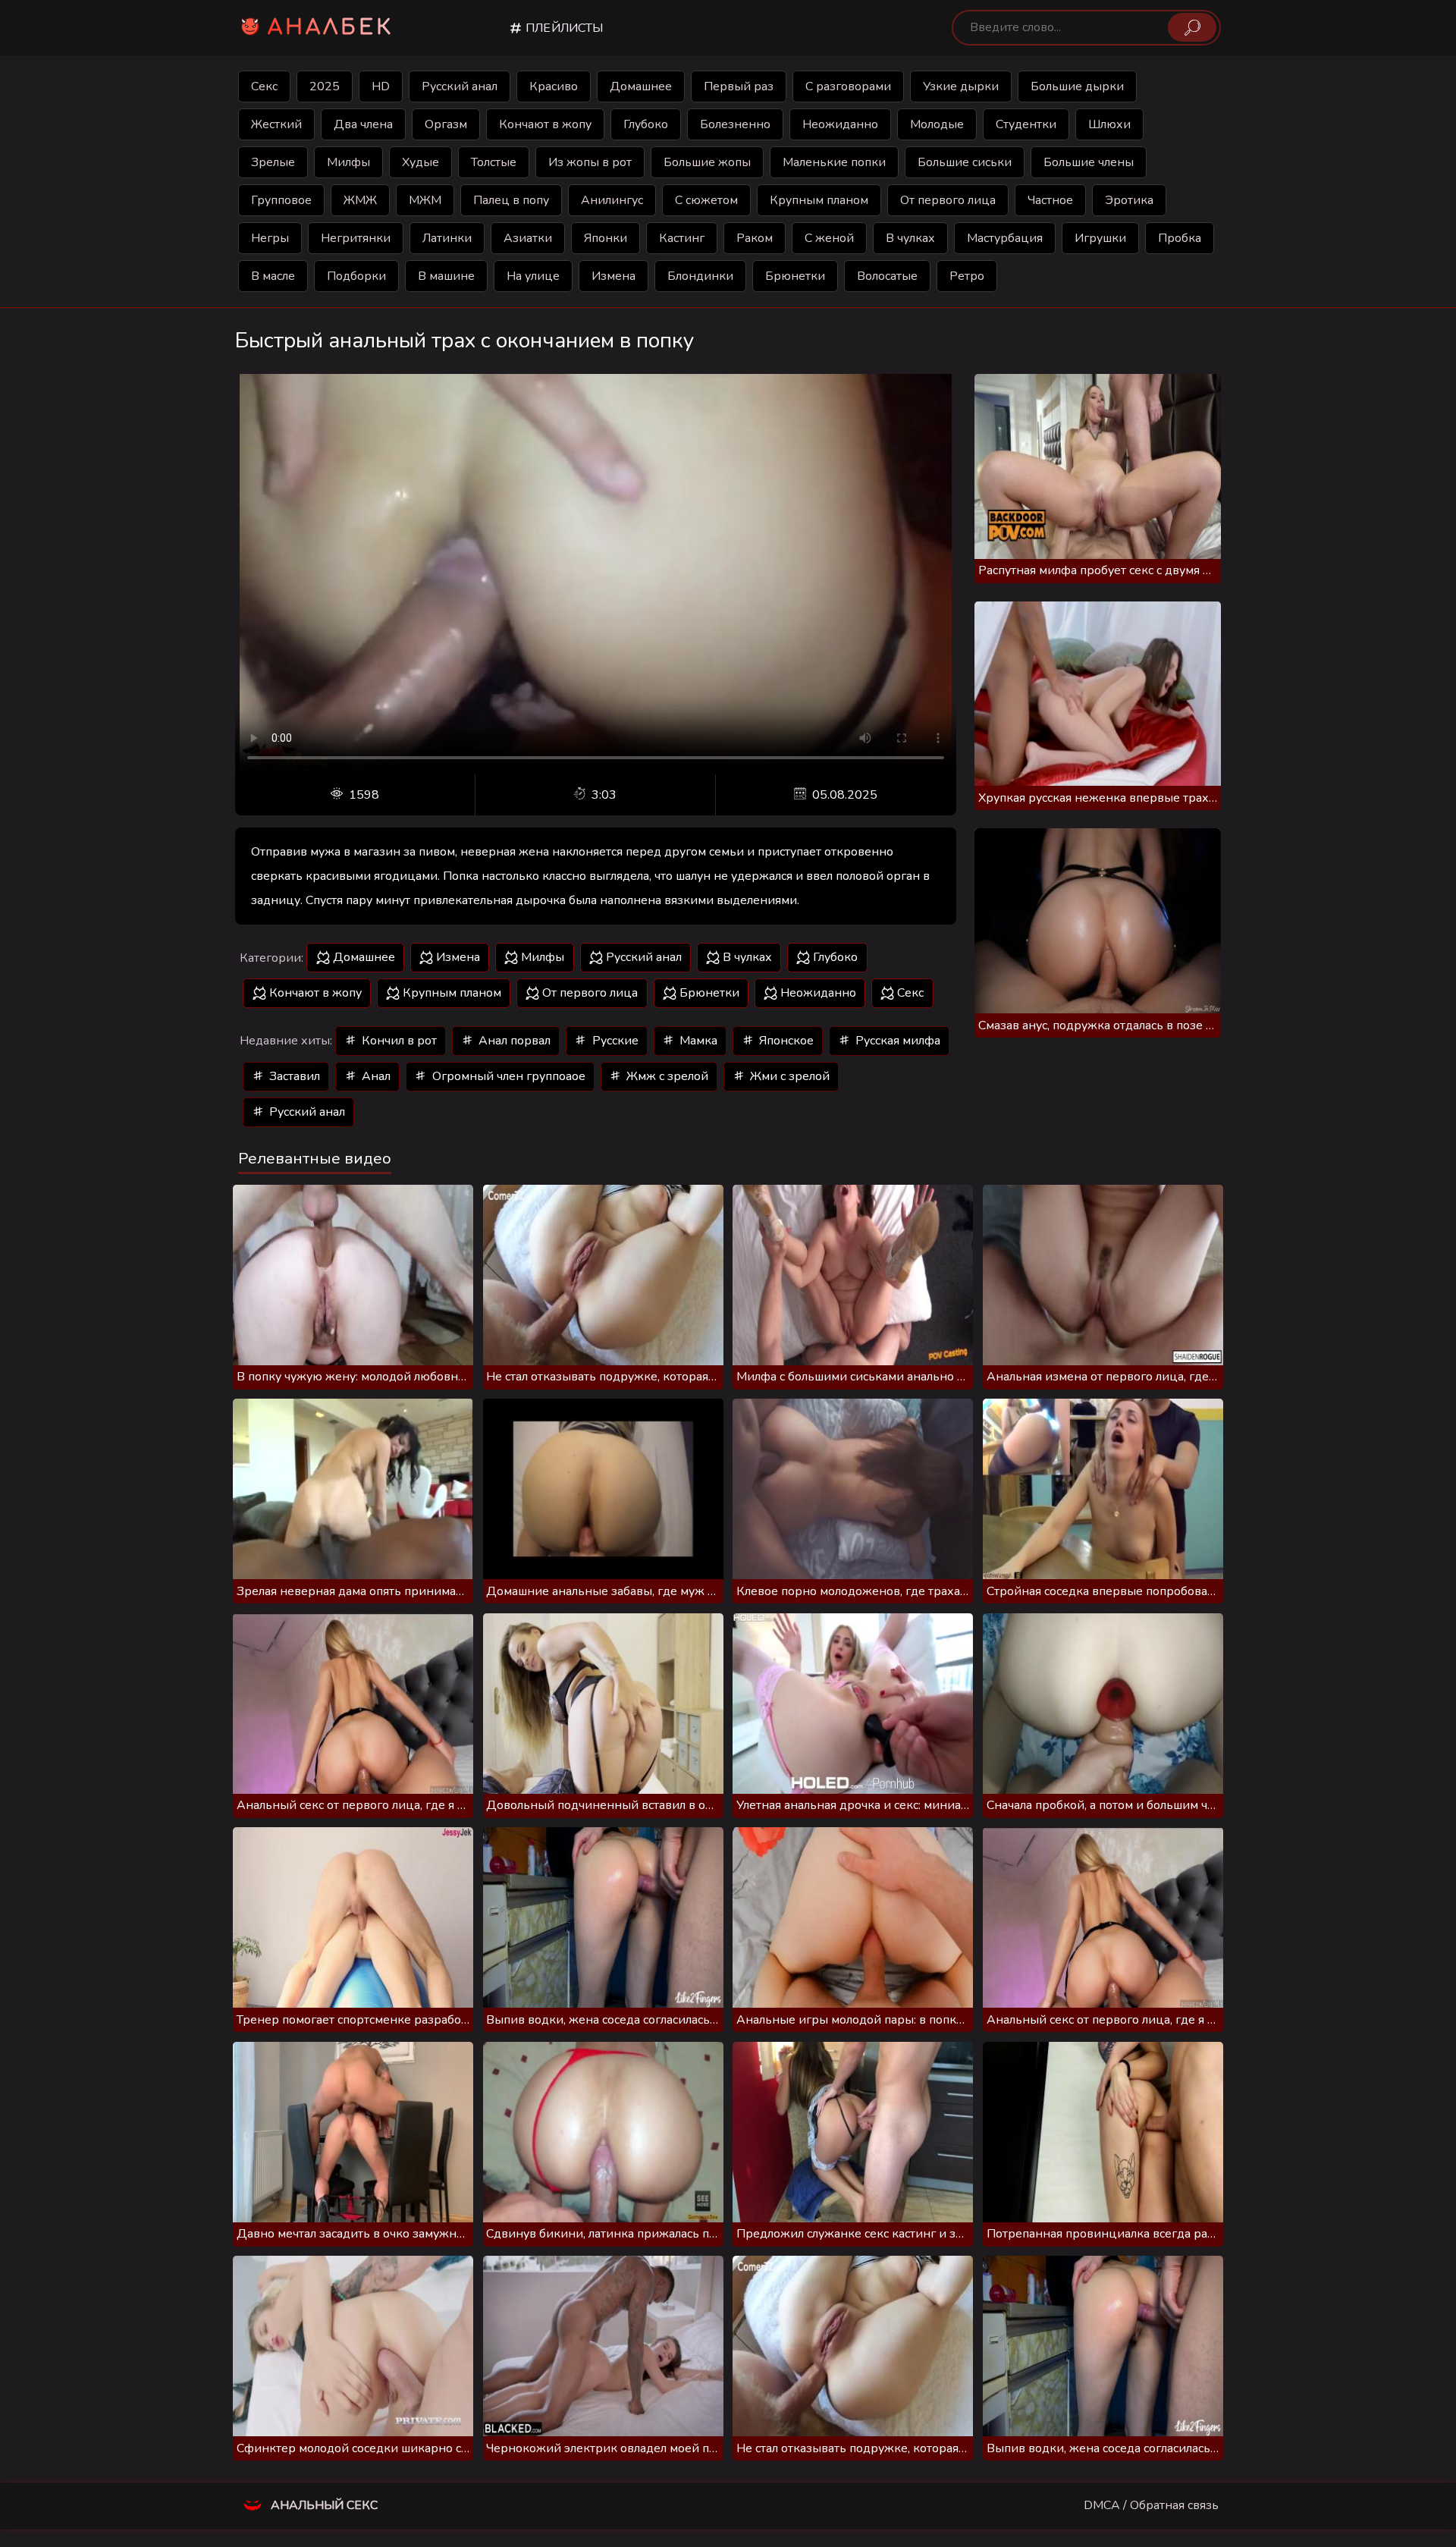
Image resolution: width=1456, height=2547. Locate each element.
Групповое (281, 200)
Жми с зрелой (788, 1076)
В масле (273, 276)
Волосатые (887, 276)
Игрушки (1100, 238)
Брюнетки (795, 276)
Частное (1050, 200)
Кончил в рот (398, 1041)
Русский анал (460, 86)
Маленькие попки (834, 162)
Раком (755, 238)
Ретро (967, 276)
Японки (606, 238)
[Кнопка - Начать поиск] (1192, 27)
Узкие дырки (961, 86)
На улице (533, 276)
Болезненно (735, 124)
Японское (785, 1041)
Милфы (348, 162)
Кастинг (682, 238)
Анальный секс (323, 2505)
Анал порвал (513, 1041)
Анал (375, 1076)
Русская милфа (896, 1041)
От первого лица (948, 200)
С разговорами (848, 86)
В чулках (910, 238)
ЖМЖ (360, 200)
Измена (613, 276)
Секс (264, 86)
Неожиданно (840, 124)
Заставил (293, 1076)
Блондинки (700, 276)
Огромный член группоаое (507, 1076)
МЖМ (425, 200)
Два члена (363, 124)
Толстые (494, 162)
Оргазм (446, 124)
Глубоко (646, 124)
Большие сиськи (965, 162)
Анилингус (612, 200)
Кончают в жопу (545, 124)
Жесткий (276, 124)
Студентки (1026, 124)
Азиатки (528, 238)
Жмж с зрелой (666, 1076)
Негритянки (356, 238)
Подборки (356, 276)
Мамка (697, 1041)
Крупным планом (819, 200)
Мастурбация (1005, 238)
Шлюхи (1109, 124)
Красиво (554, 86)
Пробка (1180, 238)
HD (381, 86)
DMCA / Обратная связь (1151, 2505)
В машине (446, 276)
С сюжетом (706, 200)
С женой (829, 238)
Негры (270, 238)
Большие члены (1089, 162)
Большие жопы (707, 162)
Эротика (1129, 200)
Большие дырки (1077, 86)
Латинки (447, 238)
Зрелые (273, 162)
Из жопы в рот (590, 162)
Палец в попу (511, 200)
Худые (420, 162)
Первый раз (739, 86)
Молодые (937, 124)
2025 (325, 86)
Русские (614, 1041)
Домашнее (641, 86)
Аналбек (331, 27)
